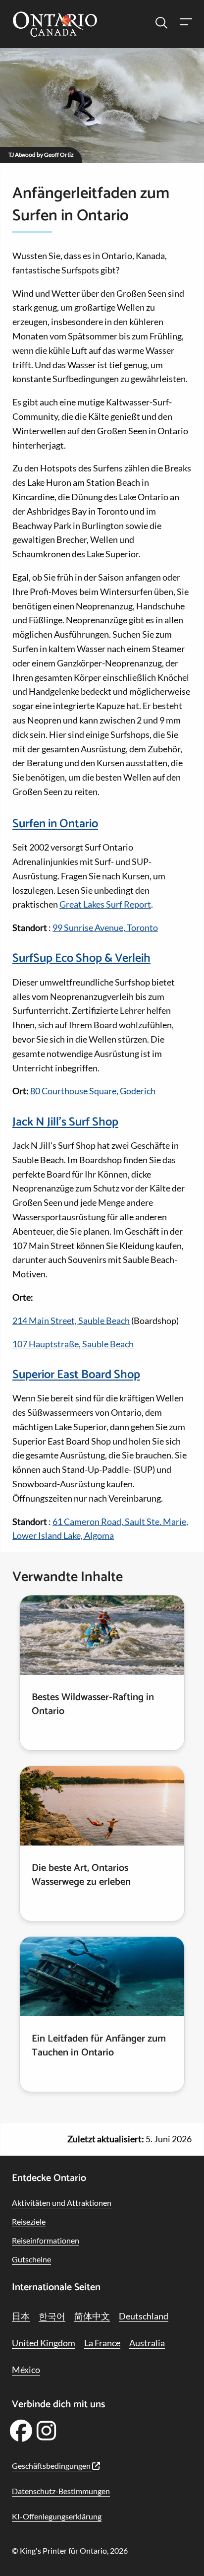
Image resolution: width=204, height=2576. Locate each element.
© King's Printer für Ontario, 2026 (70, 2550)
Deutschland (144, 2316)
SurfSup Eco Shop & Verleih (81, 958)
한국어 (52, 2316)
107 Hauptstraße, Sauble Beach (73, 1344)
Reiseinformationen (46, 2240)
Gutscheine (31, 2259)
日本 (21, 2316)
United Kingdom (44, 2343)
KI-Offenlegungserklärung (57, 2516)
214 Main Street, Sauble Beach (71, 1321)
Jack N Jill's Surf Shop (65, 1122)
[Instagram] (47, 2434)
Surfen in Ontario (55, 824)
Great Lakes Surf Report (105, 904)
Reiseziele (29, 2221)
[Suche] (161, 23)
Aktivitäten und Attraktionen (62, 2203)
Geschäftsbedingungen (52, 2466)
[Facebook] (21, 2434)
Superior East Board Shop (76, 1375)
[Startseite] (55, 25)
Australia (147, 2343)
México (26, 2370)
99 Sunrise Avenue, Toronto (105, 927)
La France (102, 2343)
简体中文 (92, 2316)
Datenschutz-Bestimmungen (61, 2491)
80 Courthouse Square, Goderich (93, 1091)
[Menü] (186, 23)
